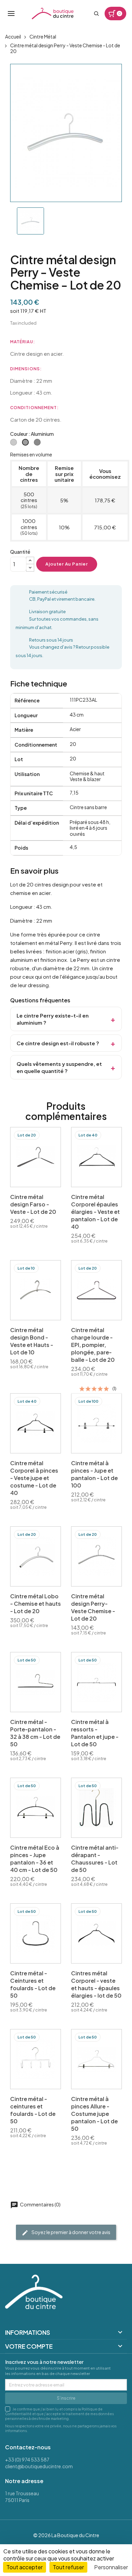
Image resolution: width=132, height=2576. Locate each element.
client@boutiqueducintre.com (39, 2466)
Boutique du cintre (52, 14)
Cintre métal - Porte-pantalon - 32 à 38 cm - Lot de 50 (35, 1733)
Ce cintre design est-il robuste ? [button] (58, 1043)
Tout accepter (25, 2567)
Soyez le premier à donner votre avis (71, 2232)
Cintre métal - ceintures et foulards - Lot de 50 (33, 2110)
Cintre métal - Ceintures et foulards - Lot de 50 (33, 1984)
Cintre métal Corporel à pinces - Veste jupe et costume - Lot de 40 (34, 1478)
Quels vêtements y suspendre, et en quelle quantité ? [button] (59, 1067)
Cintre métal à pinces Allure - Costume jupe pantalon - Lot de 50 (94, 2114)
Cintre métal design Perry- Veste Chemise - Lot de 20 (93, 1607)
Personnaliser (111, 2567)
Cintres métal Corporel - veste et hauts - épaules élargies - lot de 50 (96, 1984)
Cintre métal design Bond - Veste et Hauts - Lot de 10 (32, 1341)
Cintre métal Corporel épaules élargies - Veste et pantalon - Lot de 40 (95, 1212)
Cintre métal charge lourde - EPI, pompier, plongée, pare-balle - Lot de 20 (93, 1345)
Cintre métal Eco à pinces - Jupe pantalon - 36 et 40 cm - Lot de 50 (35, 1859)
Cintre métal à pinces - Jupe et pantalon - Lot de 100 (94, 1474)
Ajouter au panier (67, 564)
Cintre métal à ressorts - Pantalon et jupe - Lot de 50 (95, 1733)
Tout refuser (68, 2567)
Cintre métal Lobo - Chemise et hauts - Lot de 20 (36, 1604)
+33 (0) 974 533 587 (27, 2459)
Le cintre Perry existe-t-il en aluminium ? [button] (53, 1019)
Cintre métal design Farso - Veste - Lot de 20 (33, 1204)
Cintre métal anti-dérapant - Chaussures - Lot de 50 (95, 1859)
